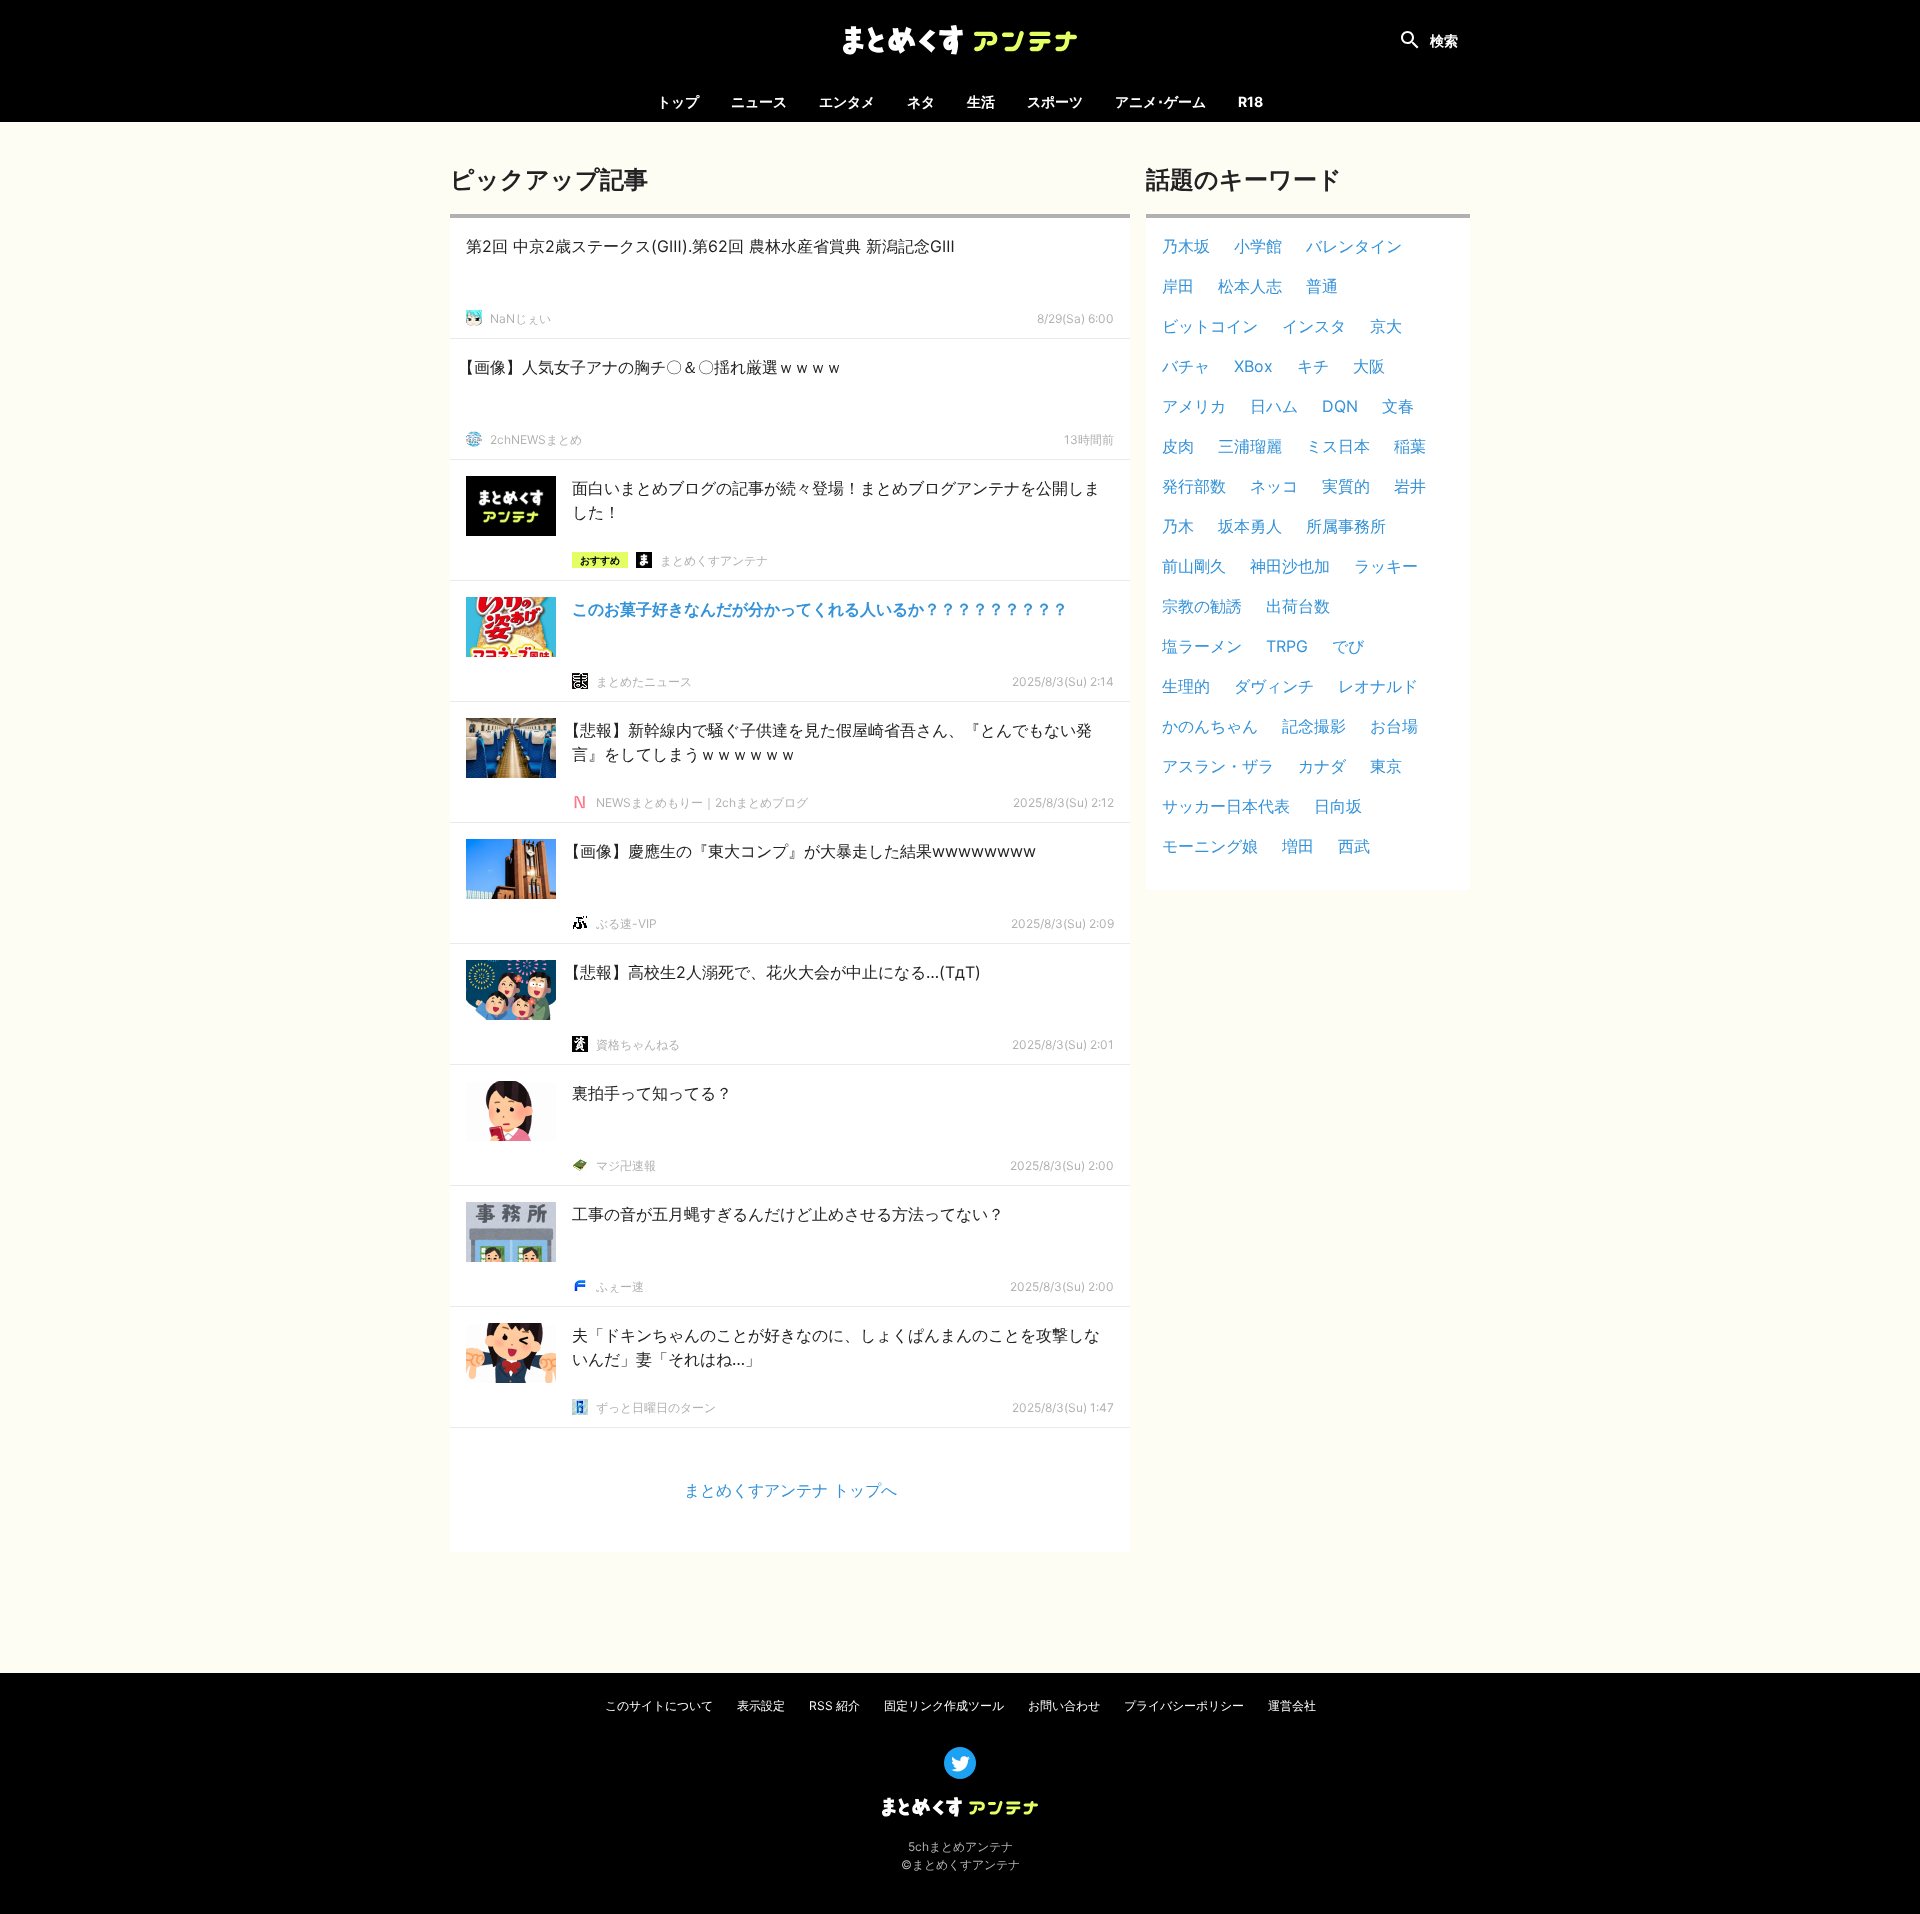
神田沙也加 (1290, 566)
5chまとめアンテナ (960, 1846)
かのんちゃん (1210, 726)
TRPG (1287, 646)
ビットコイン (1210, 326)
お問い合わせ (1064, 1705)
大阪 (1369, 366)
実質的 (1346, 486)
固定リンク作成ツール (944, 1705)
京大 (1386, 326)
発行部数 (1194, 486)
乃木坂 (1186, 246)
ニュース (759, 101)
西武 (1354, 846)
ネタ (921, 101)
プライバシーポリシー (1184, 1705)
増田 (1298, 846)
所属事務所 (1346, 526)
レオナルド (1378, 686)
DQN (1340, 406)
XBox (1253, 366)
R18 (1250, 101)
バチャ (1186, 366)
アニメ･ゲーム (1160, 101)
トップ (678, 101)
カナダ (1322, 766)
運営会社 (1292, 1705)
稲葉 (1410, 446)
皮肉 (1178, 446)
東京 (1386, 766)
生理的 (1186, 686)
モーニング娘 (1210, 846)
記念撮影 (1314, 726)
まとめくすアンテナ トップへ (790, 1490)
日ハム (1274, 406)
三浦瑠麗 (1250, 446)
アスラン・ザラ (1218, 766)
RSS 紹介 (834, 1705)
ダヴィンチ (1274, 686)
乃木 (1178, 526)
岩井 (1410, 486)
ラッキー (1386, 566)
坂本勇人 (1250, 526)
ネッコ (1274, 486)
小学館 (1258, 246)
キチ (1313, 366)
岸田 (1178, 286)
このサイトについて (659, 1705)
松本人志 (1250, 286)
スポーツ (1055, 101)
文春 (1398, 406)
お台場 (1394, 726)
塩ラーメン (1202, 646)
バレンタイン (1354, 246)
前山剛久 (1194, 566)
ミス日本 (1338, 446)
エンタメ (847, 101)
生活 (981, 101)
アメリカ (1194, 406)
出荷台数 (1298, 606)
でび (1348, 646)
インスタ (1314, 326)
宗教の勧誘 (1202, 606)
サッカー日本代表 (1226, 806)
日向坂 (1338, 806)
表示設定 (761, 1705)
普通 (1322, 286)
